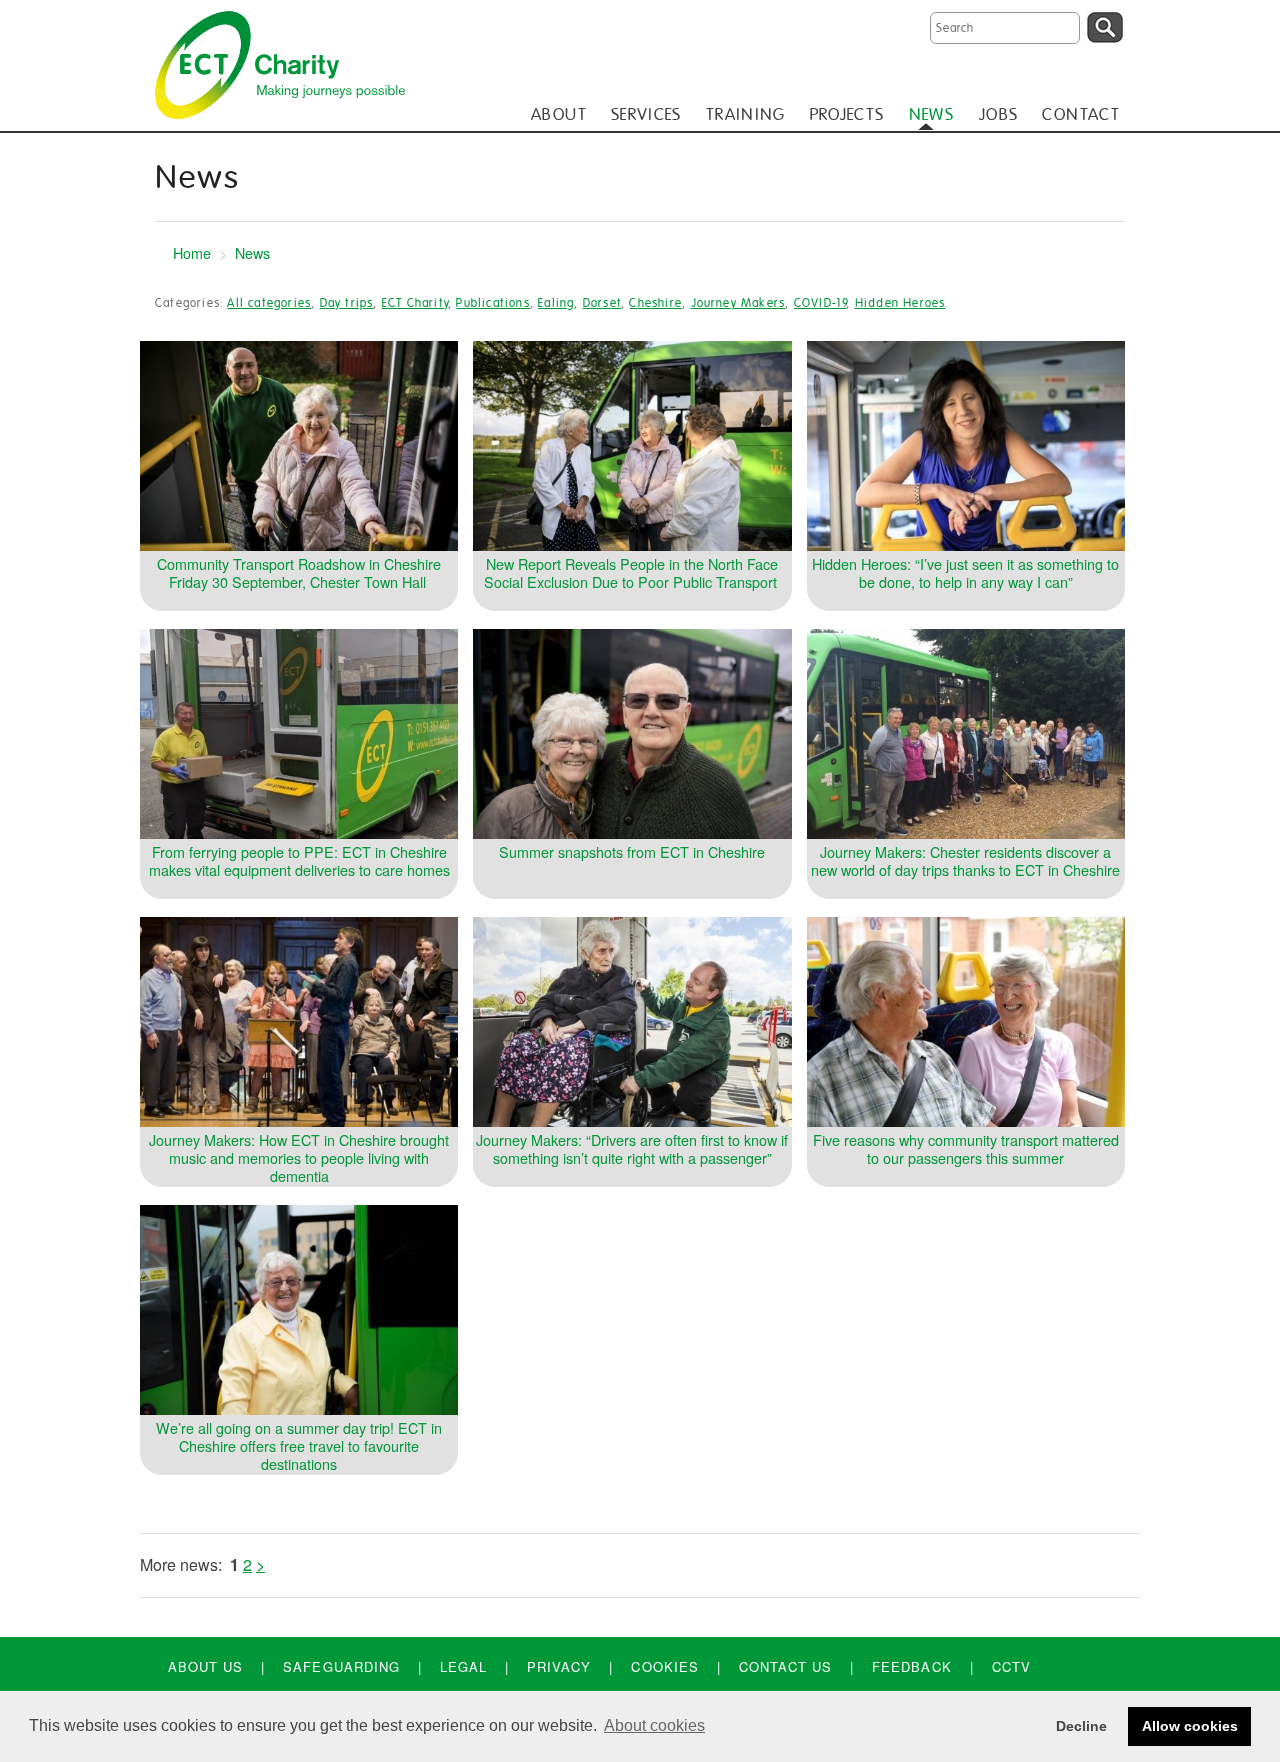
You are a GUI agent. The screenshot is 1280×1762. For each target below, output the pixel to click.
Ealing (556, 303)
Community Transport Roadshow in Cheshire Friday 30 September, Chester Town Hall (299, 572)
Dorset (602, 303)
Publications (492, 303)
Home (192, 252)
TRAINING (746, 114)
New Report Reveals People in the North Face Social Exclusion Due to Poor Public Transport (632, 572)
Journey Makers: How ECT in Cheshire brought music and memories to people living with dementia (299, 1157)
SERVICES (646, 114)
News (252, 252)
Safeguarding (341, 1666)
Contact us (785, 1666)
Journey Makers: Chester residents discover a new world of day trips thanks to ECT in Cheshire (965, 860)
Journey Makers (738, 303)
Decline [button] (1081, 1726)
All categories (269, 303)
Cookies (664, 1666)
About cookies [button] (654, 1725)
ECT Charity (415, 303)
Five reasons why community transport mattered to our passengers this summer (966, 1148)
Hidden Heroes (900, 303)
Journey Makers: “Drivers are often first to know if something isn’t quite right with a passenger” (632, 1148)
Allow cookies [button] (1190, 1726)
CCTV (1011, 1666)
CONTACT (1081, 114)
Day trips (347, 303)
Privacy (559, 1666)
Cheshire (655, 303)
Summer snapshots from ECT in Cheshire (632, 851)
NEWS (931, 114)
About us (205, 1666)
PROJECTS (847, 114)
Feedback (911, 1666)
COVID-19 (820, 303)
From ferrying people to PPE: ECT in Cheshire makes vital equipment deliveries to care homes (299, 860)
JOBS (998, 114)
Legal (463, 1666)
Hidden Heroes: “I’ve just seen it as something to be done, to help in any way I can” (965, 572)
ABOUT (559, 114)
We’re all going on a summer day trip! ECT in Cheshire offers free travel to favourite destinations (299, 1445)
